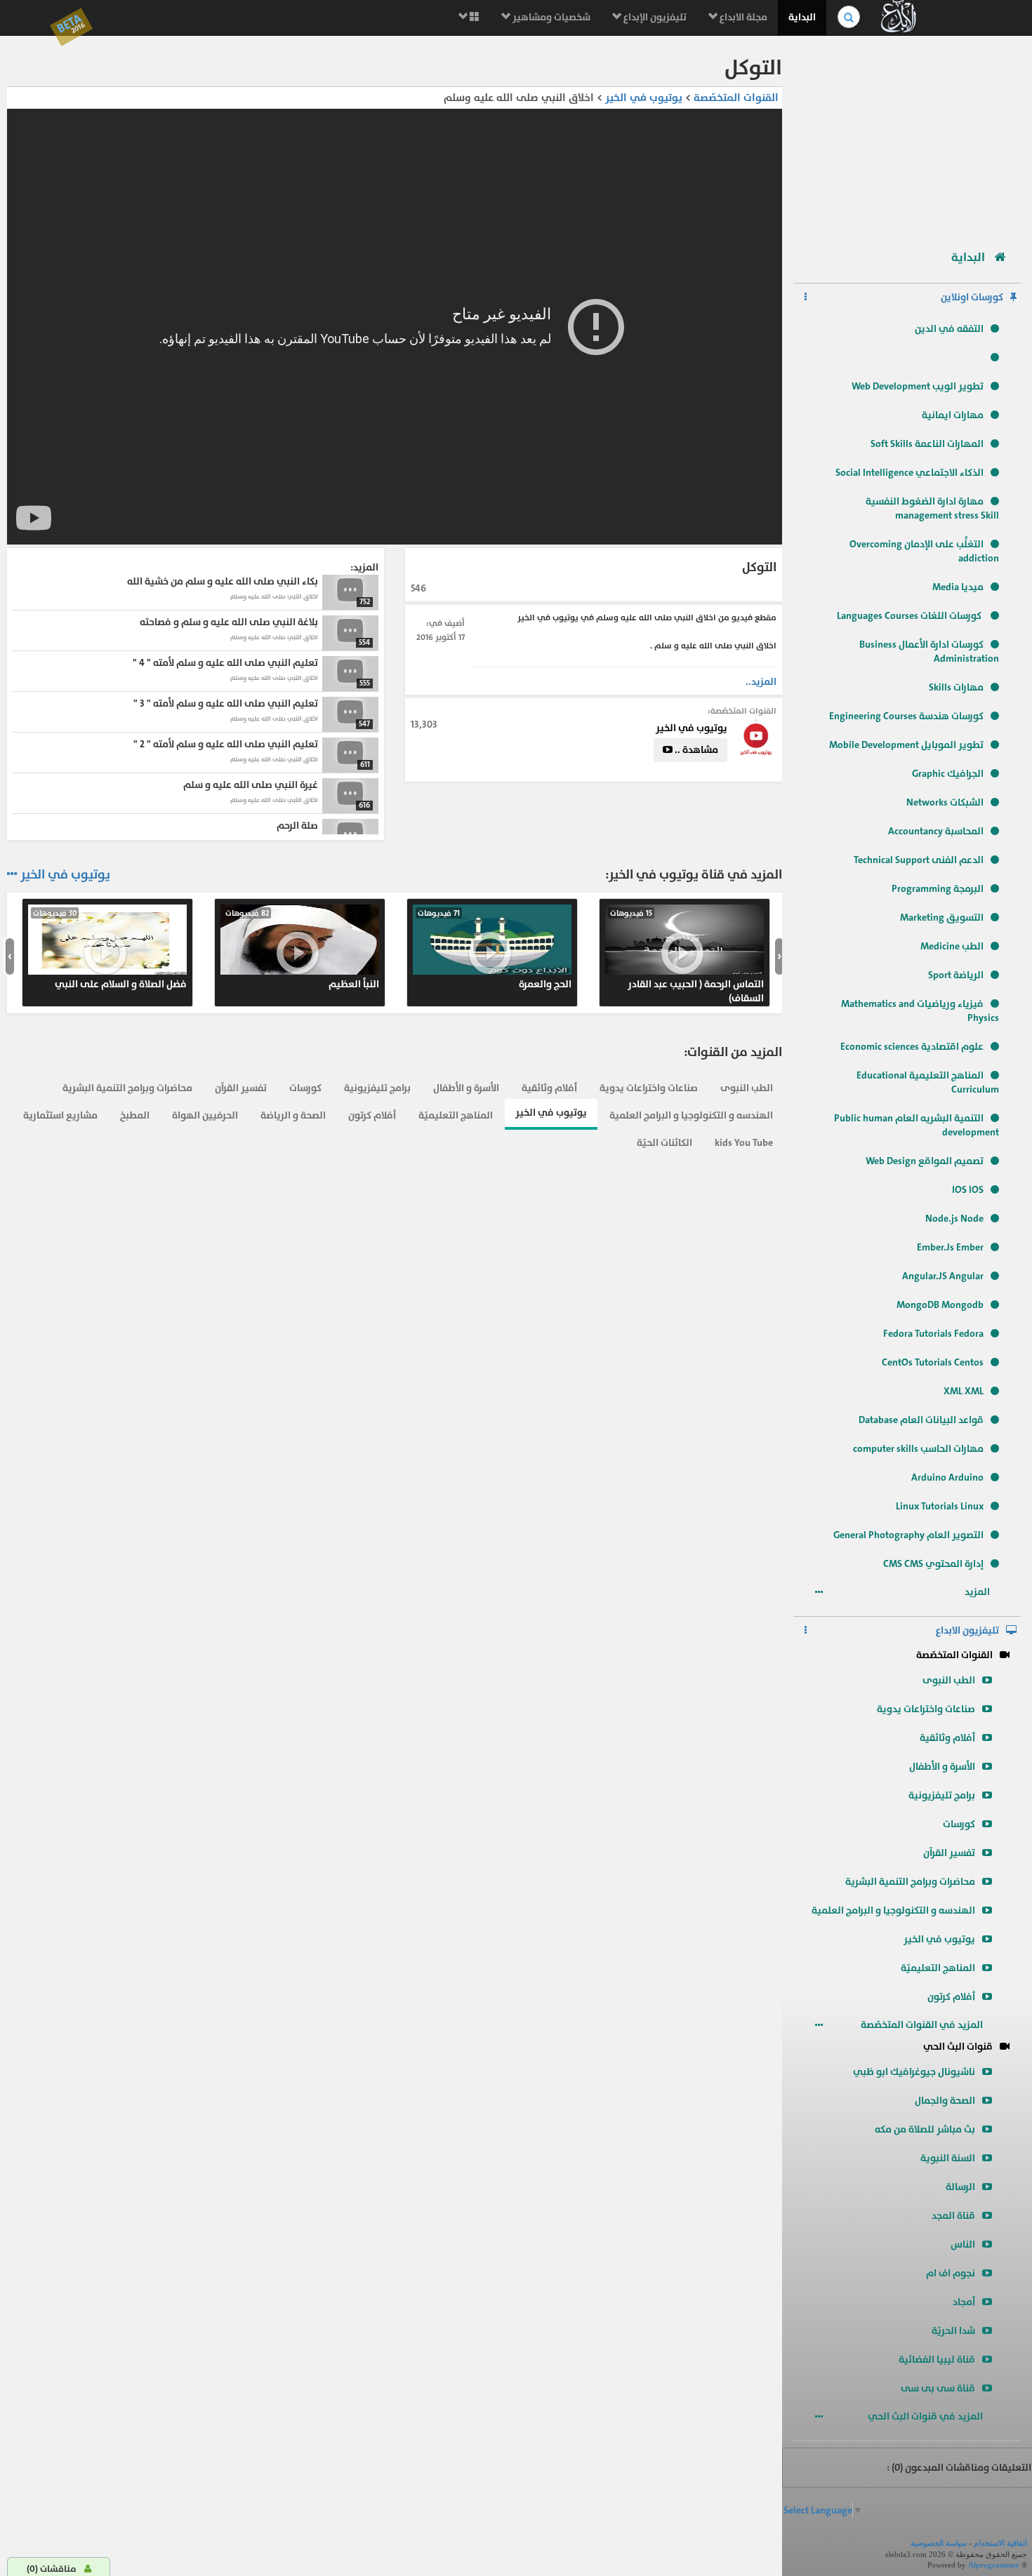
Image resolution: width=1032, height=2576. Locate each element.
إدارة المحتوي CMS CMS (933, 1564)
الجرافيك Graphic (948, 774)
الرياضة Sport (956, 975)
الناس (963, 2244)
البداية (802, 17)
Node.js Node (954, 1219)
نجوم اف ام (951, 2273)
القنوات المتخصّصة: (742, 711)
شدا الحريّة (953, 2331)
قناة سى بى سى (938, 2388)
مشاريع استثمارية (60, 1115)
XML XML (964, 1391)
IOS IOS (968, 1190)
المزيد (978, 1592)
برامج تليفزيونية (942, 1795)
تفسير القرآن (949, 1853)
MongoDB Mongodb (940, 1305)
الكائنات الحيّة (664, 1143)
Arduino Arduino (947, 1477)
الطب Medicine (952, 946)
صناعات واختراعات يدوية (926, 1709)
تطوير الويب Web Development (918, 386)
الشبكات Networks (945, 802)
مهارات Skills (956, 687)
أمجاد (964, 2302)
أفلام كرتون (951, 1997)
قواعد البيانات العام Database (921, 1420)
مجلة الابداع (742, 17)
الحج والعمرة (495, 949)
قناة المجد (953, 2216)
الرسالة (960, 2187)
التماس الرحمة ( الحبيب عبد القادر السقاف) (687, 956)
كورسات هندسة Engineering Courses (906, 716)
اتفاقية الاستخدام (1000, 2543)
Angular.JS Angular (943, 1276)
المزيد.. (761, 682)
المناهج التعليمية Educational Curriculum (928, 1082)
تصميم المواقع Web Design (925, 1161)
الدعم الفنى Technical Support (919, 860)
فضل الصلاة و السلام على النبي (110, 949)
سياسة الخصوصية (939, 2543)
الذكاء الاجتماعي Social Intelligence (909, 473)
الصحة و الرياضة (293, 1115)
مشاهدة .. (695, 750)
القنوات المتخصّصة (954, 1655)
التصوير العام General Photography (908, 1535)
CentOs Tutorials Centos (933, 1362)
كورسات (959, 1824)
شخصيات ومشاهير (550, 17)
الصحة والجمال (945, 2101)
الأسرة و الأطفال (942, 1767)
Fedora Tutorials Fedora (933, 1334)
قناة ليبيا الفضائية (937, 2360)
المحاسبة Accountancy (936, 831)
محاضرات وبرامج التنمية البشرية (910, 1882)
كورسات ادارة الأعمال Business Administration (929, 652)
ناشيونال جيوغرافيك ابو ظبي (914, 2072)
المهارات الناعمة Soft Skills (927, 444)
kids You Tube (744, 1143)
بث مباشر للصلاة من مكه (925, 2129)
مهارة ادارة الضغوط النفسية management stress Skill (932, 508)
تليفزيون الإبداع (654, 17)
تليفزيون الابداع (967, 1630)
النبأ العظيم (302, 949)
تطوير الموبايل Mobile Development (906, 745)
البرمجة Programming (938, 889)
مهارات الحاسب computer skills (918, 1449)
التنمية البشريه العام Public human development (917, 1125)
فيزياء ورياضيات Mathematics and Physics (920, 1011)
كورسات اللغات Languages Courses (910, 616)
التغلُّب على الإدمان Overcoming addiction (924, 551)
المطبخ (135, 1115)
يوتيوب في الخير (939, 1939)
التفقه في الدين (949, 329)
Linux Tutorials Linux (940, 1506)
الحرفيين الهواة (205, 1115)
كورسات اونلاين (972, 297)
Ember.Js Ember (950, 1247)
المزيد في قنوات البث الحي (926, 2416)
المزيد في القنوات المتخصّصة (923, 2025)
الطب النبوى (949, 1680)
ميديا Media (958, 587)
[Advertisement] (907, 137)
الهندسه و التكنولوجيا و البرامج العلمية (893, 1910)
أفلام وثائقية (947, 1738)
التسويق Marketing (942, 917)
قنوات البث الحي (958, 2047)
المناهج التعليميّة (938, 1968)
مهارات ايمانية (953, 415)
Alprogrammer (994, 2565)
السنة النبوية (948, 2158)
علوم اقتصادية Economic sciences (912, 1047)
